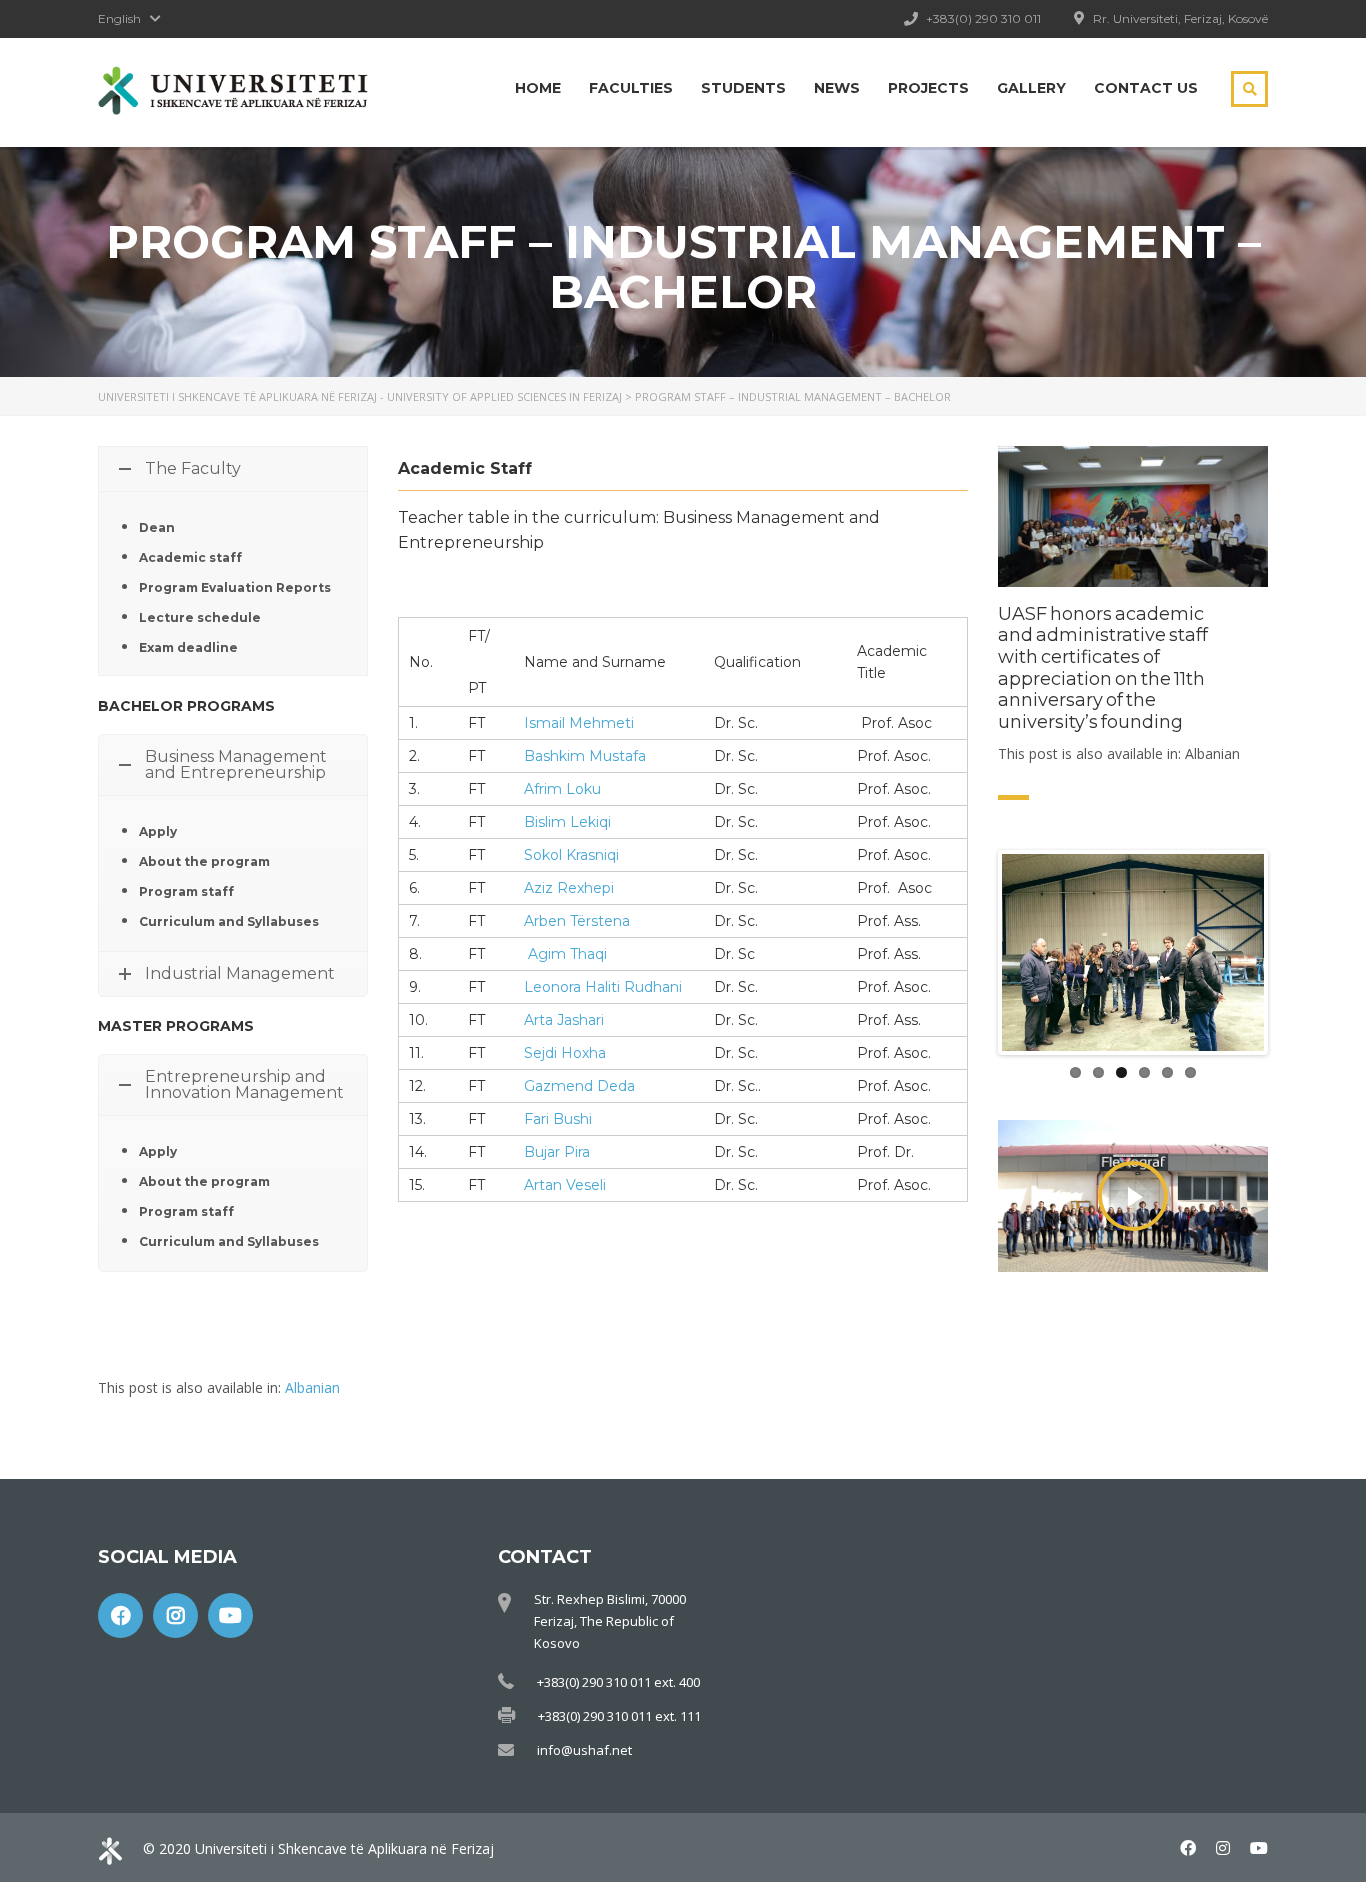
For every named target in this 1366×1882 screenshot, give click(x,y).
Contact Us (1146, 88)
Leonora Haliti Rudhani (603, 987)
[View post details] (1133, 516)
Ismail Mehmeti (579, 723)
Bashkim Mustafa (585, 756)
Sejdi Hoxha (565, 1053)
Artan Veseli (565, 1185)
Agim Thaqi (567, 954)
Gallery (1031, 88)
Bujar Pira (557, 1152)
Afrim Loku (562, 789)
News (837, 88)
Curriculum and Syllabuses (229, 921)
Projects (928, 88)
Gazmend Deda (579, 1086)
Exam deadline (188, 647)
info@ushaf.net (584, 1742)
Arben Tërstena (577, 921)
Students (743, 88)
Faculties (631, 88)
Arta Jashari (564, 1020)
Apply (158, 831)
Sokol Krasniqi (571, 855)
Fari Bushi (558, 1119)
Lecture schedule (200, 617)
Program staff (186, 891)
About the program (204, 861)
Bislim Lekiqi (567, 822)
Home (538, 88)
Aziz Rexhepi (569, 888)
